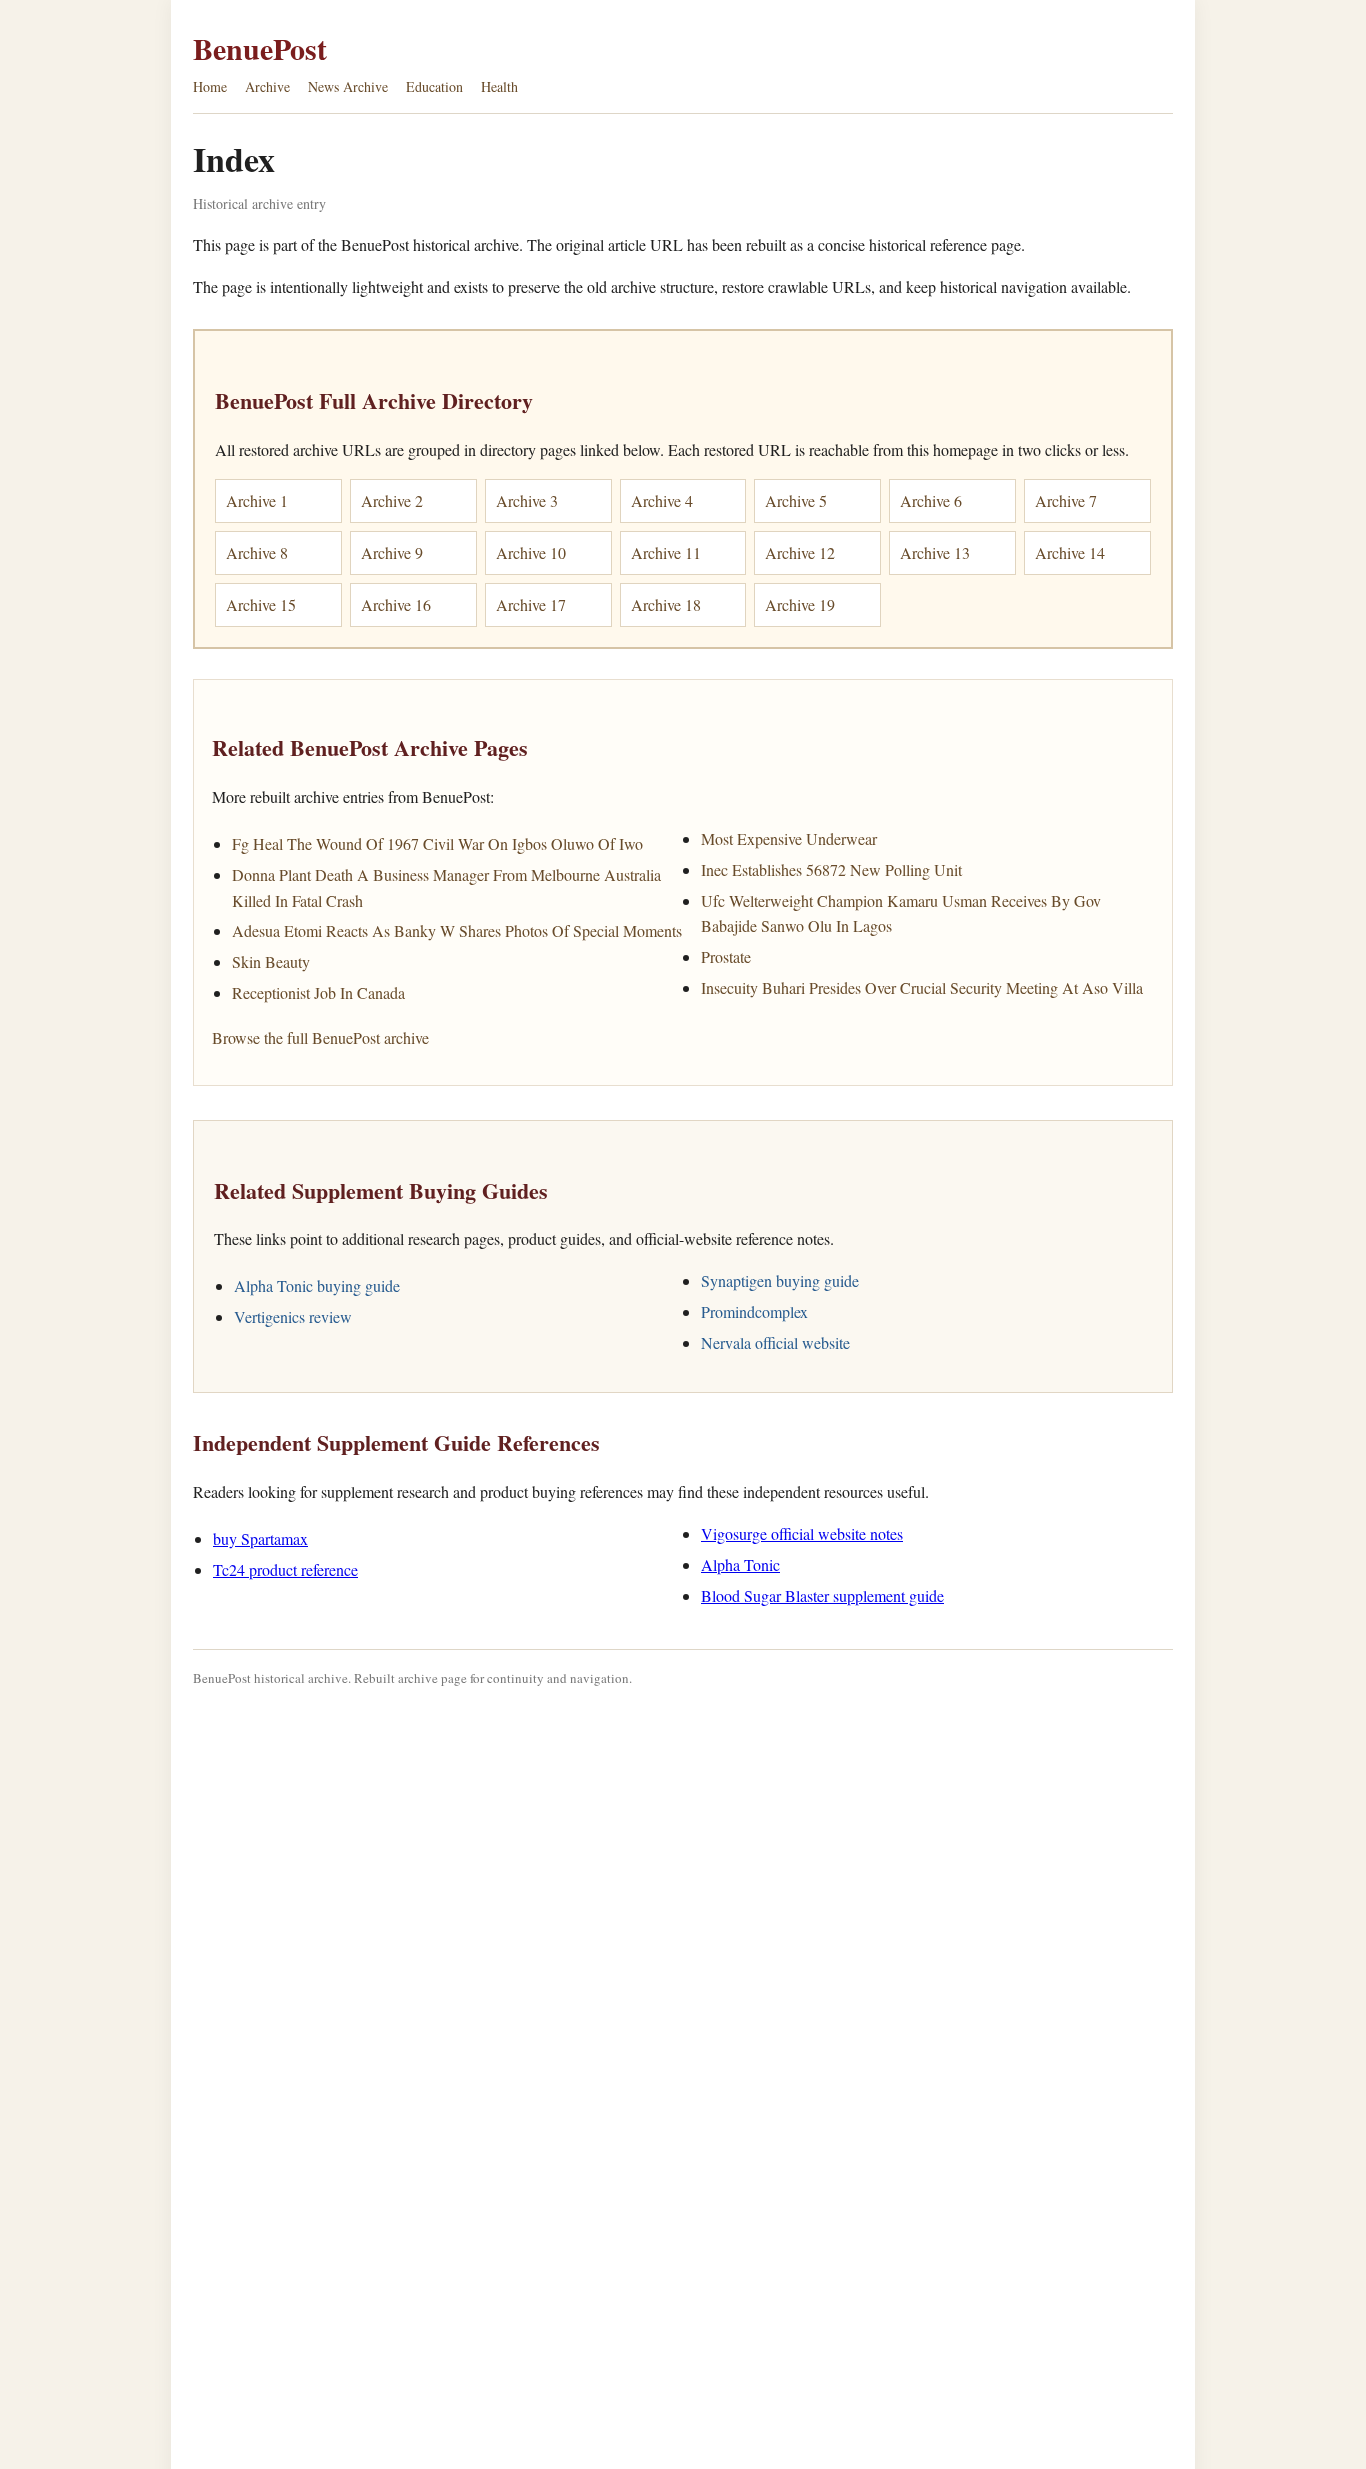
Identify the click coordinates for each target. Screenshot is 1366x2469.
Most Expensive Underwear (789, 838)
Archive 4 (662, 500)
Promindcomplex (754, 1311)
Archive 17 (531, 604)
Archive (267, 86)
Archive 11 (666, 552)
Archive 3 (527, 500)
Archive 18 (666, 604)
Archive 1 (257, 500)
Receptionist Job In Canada (318, 992)
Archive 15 (261, 604)
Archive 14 (1070, 552)
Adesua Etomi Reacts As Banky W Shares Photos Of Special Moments (457, 930)
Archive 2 (392, 500)
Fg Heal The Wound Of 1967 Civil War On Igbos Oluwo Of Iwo (437, 843)
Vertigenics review (293, 1316)
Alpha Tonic (740, 1564)
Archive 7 (1066, 500)
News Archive (348, 86)
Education (434, 86)
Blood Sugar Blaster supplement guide (822, 1595)
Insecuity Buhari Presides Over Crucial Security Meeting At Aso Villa (922, 987)
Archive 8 (257, 552)
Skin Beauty (271, 961)
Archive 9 (392, 552)
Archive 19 (800, 604)
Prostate (726, 956)
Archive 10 (531, 552)
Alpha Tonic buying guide (317, 1285)
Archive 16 (396, 604)
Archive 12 (800, 552)
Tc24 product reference (285, 1569)
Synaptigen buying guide (780, 1280)
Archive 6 (931, 500)
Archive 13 (935, 552)
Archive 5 (796, 500)
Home (210, 86)
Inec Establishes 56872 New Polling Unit (831, 869)
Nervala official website (775, 1342)
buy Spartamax (260, 1538)
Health (499, 86)
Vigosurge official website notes (802, 1533)
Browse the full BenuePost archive (320, 1037)
